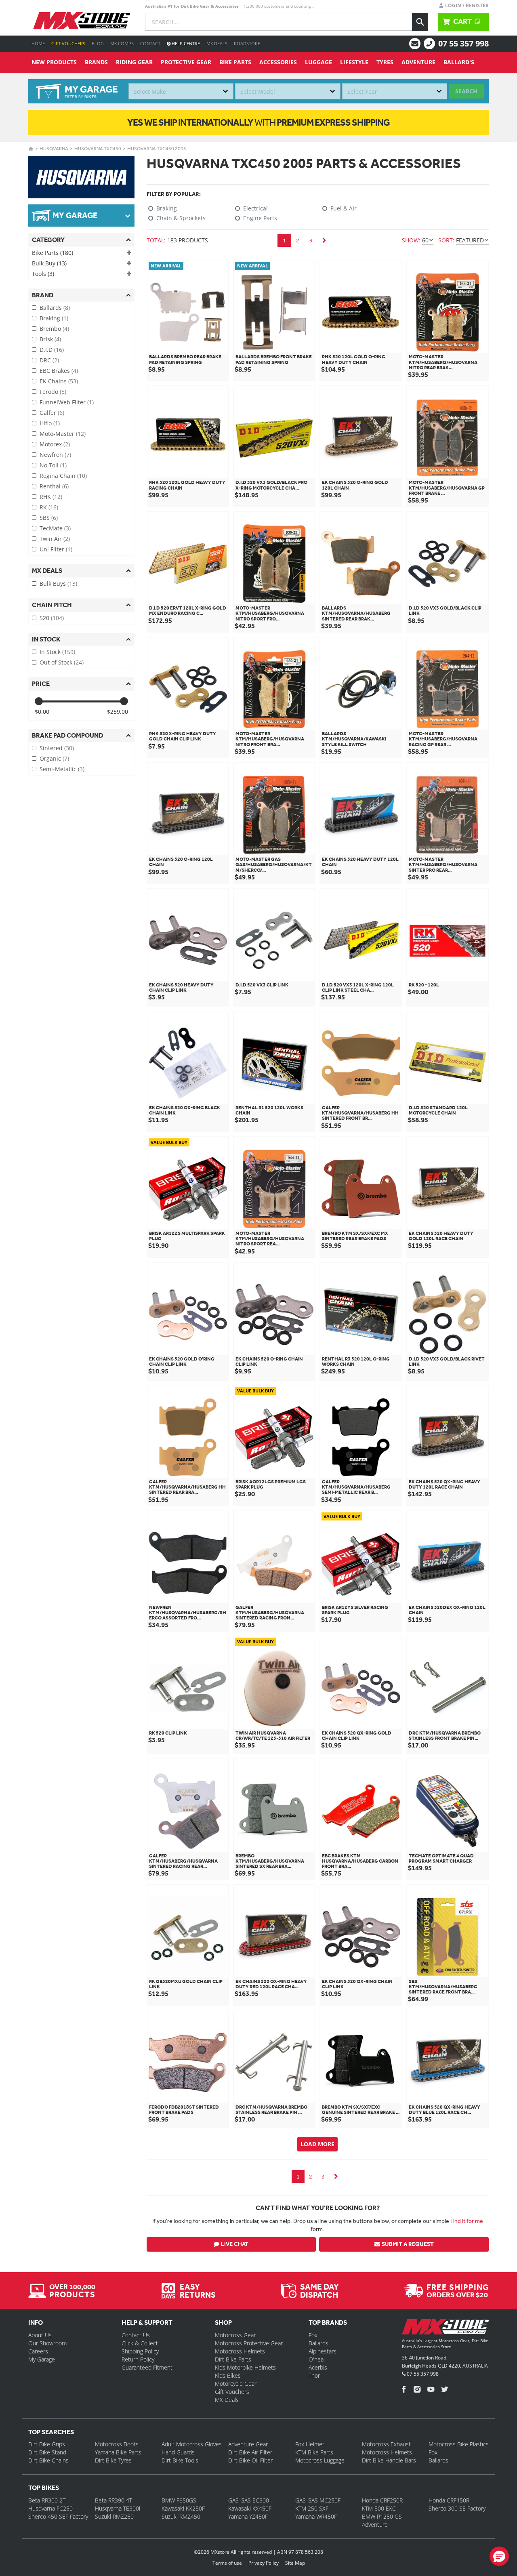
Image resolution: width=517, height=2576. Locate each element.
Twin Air (55, 539)
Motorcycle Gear (236, 2384)
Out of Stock (62, 662)
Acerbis (318, 2367)
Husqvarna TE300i (118, 2508)
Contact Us (136, 2335)
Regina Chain (63, 476)
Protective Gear (186, 62)
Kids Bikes (228, 2375)
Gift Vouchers (68, 43)
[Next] (324, 240)
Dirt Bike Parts (233, 2359)
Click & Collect (140, 2343)
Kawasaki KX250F (183, 2508)
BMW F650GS (179, 2500)
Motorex (55, 444)
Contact (150, 43)
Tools (43, 274)
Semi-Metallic (62, 769)
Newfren (55, 455)
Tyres (385, 62)
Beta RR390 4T (113, 2500)
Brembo (54, 329)
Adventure (418, 62)
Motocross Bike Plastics (459, 2444)
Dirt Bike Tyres (113, 2460)
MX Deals (217, 43)
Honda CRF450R (449, 2500)
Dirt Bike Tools (180, 2460)
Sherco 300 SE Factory (457, 2508)
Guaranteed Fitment (147, 2367)
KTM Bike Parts (314, 2452)
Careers (38, 2351)
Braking (54, 318)
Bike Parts (235, 62)
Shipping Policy (140, 2351)
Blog (98, 43)
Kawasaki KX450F (250, 2508)
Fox (313, 2335)
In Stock (57, 652)
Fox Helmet (310, 2444)
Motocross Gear (235, 2335)
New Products (54, 62)
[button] (499, 2556)
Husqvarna (54, 149)
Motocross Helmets (240, 2351)
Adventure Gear (248, 2444)
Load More (317, 2144)
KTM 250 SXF (312, 2508)
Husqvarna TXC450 (98, 149)
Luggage (318, 62)
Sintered (57, 748)
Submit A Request (408, 2244)
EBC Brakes (59, 371)
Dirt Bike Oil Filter (250, 2460)
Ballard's (459, 62)
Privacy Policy (264, 2563)
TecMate (55, 528)
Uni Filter (56, 549)
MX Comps (122, 43)
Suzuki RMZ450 (181, 2516)
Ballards (55, 308)
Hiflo (50, 423)
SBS (49, 518)
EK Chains (59, 381)
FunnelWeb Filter (67, 402)
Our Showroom (47, 2343)
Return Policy (138, 2359)
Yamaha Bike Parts (118, 2452)
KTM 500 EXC (379, 2508)
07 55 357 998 (463, 43)
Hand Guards (178, 2452)
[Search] (420, 22)
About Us (40, 2335)
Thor (314, 2375)
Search (466, 91)
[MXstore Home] (445, 2328)
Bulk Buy (49, 263)
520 (52, 618)
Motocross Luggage (320, 2460)
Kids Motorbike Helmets (245, 2367)
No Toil (53, 465)
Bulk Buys (58, 584)
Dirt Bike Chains (48, 2460)
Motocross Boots (117, 2444)
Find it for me (467, 2221)
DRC (49, 360)
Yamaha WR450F (316, 2516)
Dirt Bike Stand (47, 2452)
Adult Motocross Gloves (192, 2444)
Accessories (278, 62)
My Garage (42, 2359)
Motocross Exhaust (386, 2444)
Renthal (54, 486)
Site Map (295, 2563)
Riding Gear (134, 62)
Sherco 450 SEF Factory (58, 2516)
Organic (54, 758)
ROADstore (247, 43)
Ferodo (53, 392)
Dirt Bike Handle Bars (389, 2460)
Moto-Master (63, 434)
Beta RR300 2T (47, 2500)
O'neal (317, 2359)
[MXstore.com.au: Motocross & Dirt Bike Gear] (82, 21)
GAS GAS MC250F (318, 2500)
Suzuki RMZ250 (114, 2516)
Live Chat (235, 2244)
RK (49, 507)
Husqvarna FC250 (50, 2508)
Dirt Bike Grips (47, 2444)
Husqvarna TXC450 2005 (157, 149)
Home (38, 43)
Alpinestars (323, 2351)
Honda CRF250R (382, 2500)
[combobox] (181, 91)
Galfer (52, 413)
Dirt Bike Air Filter (250, 2452)
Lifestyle (354, 62)
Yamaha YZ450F (248, 2516)
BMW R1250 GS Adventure (382, 2520)
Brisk (50, 339)
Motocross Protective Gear (249, 2343)
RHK (51, 497)
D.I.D (52, 350)
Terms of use (227, 2563)
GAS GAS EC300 (249, 2500)
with (258, 122)
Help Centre (185, 43)
